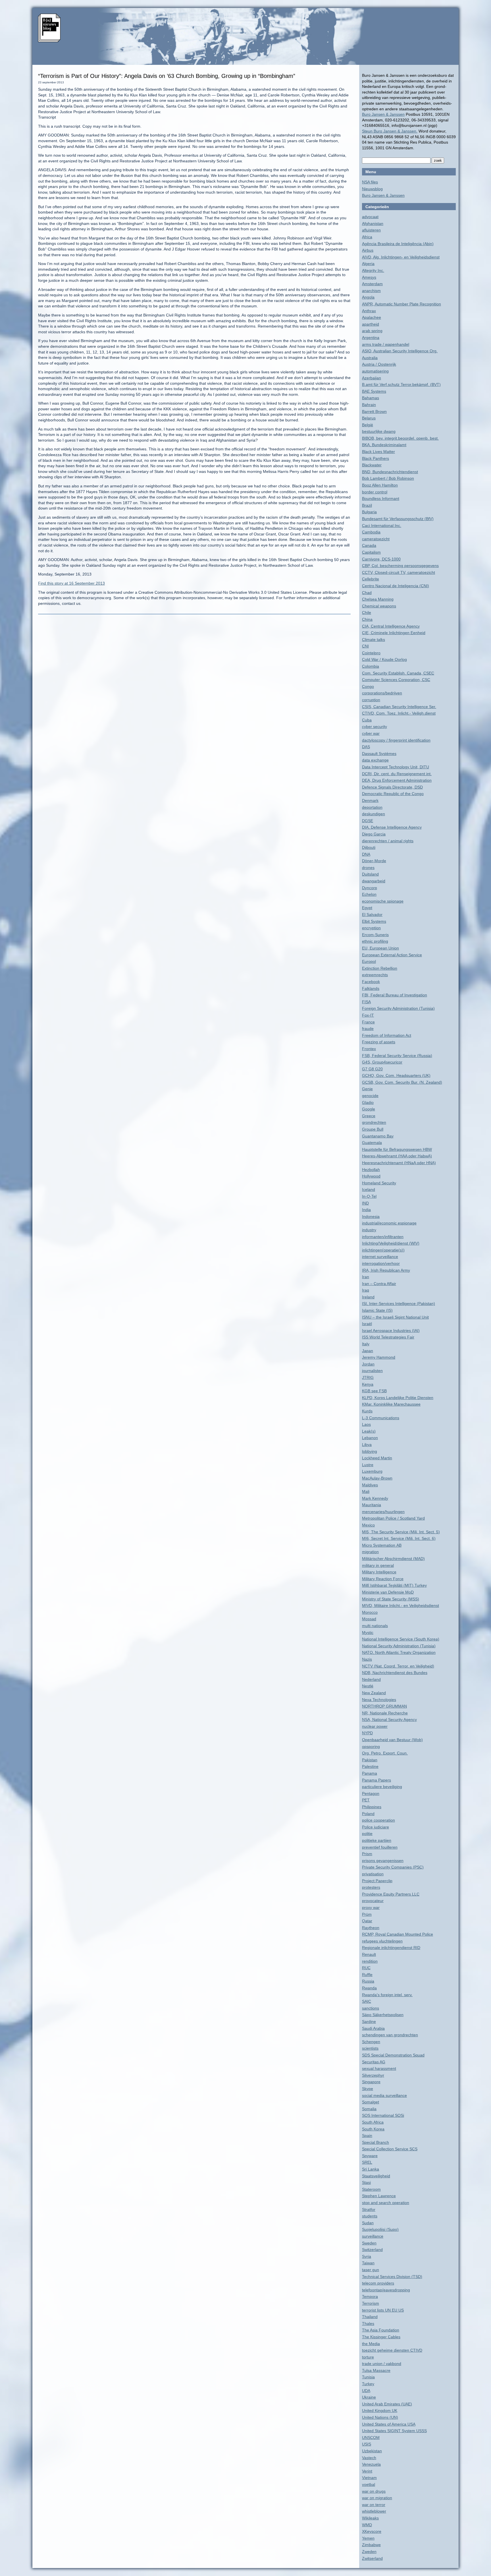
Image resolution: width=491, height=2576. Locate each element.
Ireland (368, 1297)
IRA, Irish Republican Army (386, 1270)
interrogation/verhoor (381, 1263)
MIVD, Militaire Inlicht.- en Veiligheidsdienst (401, 1605)
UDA (366, 2391)
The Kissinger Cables (381, 2337)
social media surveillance (384, 2095)
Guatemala (372, 1143)
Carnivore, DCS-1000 (381, 559)
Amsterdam (372, 284)
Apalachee (372, 317)
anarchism (371, 291)
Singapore (371, 2082)
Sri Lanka (371, 2169)
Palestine (370, 1766)
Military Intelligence (379, 1572)
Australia (370, 358)
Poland (368, 1814)
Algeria (368, 264)
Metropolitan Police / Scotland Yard (393, 1518)
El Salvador (372, 914)
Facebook (371, 982)
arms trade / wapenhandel (386, 344)
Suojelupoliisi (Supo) (380, 2229)
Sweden (369, 2243)
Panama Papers (376, 1780)
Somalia (369, 2109)
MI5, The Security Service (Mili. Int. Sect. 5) (401, 1532)
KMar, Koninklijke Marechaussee (391, 1404)
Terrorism (371, 2303)
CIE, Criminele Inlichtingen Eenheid (394, 633)
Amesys (369, 277)
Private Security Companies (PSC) (393, 1867)
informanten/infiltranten (383, 1237)
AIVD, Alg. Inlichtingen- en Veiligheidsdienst (401, 257)
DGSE (368, 821)
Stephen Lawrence (379, 2196)
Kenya (368, 1384)
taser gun (371, 2270)
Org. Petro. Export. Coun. (385, 1753)
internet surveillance (380, 1257)
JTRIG (368, 1377)
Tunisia (368, 2377)
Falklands (371, 988)
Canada (369, 545)
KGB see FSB (374, 1391)
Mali (366, 1491)
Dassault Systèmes (379, 754)
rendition (370, 1961)
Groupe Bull (373, 1129)
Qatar (367, 1921)
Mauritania (372, 1505)
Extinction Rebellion (380, 968)
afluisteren (371, 230)
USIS (367, 2444)
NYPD (367, 1733)
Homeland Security (379, 1183)
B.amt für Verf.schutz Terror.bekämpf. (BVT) (401, 384)
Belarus (369, 418)
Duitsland (370, 874)
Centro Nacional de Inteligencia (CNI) (396, 586)
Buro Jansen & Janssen (383, 114)
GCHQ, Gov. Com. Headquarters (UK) (396, 1075)
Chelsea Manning (378, 599)
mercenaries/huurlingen (383, 1512)
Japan (368, 1351)
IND (365, 1203)
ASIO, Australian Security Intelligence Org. (400, 351)
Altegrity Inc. (373, 270)
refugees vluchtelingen (382, 1941)
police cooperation (378, 1820)
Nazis (367, 1659)
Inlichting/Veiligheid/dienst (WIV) (391, 1243)
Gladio (368, 1102)
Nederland (371, 1679)
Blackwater (372, 465)
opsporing (371, 1747)
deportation (372, 807)
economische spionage (383, 901)
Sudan (368, 2223)
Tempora (370, 2296)
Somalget (371, 2102)
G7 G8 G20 (372, 1069)
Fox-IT (368, 1015)
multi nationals (375, 1626)
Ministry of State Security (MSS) (391, 1599)
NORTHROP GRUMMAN (384, 1706)
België (368, 425)
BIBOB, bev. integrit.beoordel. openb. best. (400, 438)
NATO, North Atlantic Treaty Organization (399, 1652)
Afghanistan (373, 224)
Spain (367, 2136)
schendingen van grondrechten (390, 2035)
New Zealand (374, 1693)
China (367, 619)
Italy (366, 1344)
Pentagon (371, 1793)
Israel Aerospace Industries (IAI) (391, 1331)
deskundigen (374, 814)
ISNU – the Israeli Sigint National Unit (395, 1317)
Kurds (367, 1411)
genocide (370, 1096)
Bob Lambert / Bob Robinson (388, 478)
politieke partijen (377, 1840)
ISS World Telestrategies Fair (388, 1337)
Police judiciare (375, 1827)
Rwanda (369, 1988)
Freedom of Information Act (387, 1035)
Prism (367, 1854)
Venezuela (371, 2464)
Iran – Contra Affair (379, 1284)
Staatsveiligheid (376, 2176)
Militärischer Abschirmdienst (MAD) (393, 1559)
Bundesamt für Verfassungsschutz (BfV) (398, 519)
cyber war (371, 733)
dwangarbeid (374, 881)
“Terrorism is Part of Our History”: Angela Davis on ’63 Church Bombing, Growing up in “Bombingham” (167, 76)
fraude (368, 1029)
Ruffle (367, 1975)
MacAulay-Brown (377, 1478)
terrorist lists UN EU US (383, 2310)
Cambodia (371, 532)
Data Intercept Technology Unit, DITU (396, 767)
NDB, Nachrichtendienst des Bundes (395, 1673)
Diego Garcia (374, 834)
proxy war (371, 1907)
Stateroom (371, 2189)
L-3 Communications (381, 1418)
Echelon (369, 894)
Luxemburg (372, 1471)
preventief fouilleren (380, 1847)
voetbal (369, 2484)
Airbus (368, 250)
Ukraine (369, 2397)
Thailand (370, 2317)
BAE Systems (374, 391)
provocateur (373, 1901)
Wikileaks (370, 2518)
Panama (370, 1773)
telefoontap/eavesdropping (386, 2290)
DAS (366, 747)
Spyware (370, 2156)
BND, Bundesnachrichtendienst (390, 472)
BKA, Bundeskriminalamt (384, 445)
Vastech (369, 2458)
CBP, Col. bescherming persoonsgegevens (400, 566)
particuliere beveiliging (382, 1787)
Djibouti (369, 847)
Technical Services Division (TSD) (392, 2277)
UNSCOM (371, 2438)
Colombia (371, 666)
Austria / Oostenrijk (379, 364)
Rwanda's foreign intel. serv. (387, 1995)
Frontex (369, 1049)
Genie (367, 1089)
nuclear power (375, 1726)
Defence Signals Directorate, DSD (392, 787)
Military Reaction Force (383, 1579)
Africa (367, 237)
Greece (369, 1116)
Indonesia (371, 1216)
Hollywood (371, 1176)
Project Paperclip (377, 1881)
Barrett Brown (374, 411)
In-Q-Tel (369, 1196)
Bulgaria (369, 512)
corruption (371, 700)
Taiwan (368, 2263)
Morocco (370, 1612)
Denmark (370, 800)
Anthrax (369, 311)
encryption (371, 928)
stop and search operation (386, 2203)
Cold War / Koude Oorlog (384, 659)
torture (368, 2357)
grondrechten (374, 1122)
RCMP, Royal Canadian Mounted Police (398, 1934)
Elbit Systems (374, 921)
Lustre (368, 1465)
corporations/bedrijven (382, 693)
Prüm (367, 1914)
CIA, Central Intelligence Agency (391, 626)
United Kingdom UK (380, 2411)
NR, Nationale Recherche (385, 1713)
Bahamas (371, 398)
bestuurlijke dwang (379, 431)
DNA (366, 854)
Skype (368, 2089)
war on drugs (374, 2491)
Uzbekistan (372, 2451)
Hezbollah (371, 1170)
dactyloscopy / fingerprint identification (396, 740)
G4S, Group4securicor (382, 1062)
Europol (369, 961)
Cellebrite (371, 579)
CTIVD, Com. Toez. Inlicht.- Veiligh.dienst (399, 713)
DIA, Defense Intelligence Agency (392, 827)
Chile (367, 613)
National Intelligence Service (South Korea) (401, 1639)
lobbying (370, 1451)
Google (369, 1109)
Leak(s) (369, 1431)
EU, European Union (380, 948)
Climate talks (374, 640)
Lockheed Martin (377, 1458)
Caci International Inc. (382, 525)
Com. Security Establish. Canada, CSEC (398, 673)
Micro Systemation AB (382, 1545)
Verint (367, 2471)
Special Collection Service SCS (390, 2149)
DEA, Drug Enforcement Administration (397, 780)
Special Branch (375, 2142)
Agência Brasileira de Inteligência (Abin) (398, 244)
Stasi (366, 2182)
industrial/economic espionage (389, 1223)
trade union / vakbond (382, 2364)
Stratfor (369, 2209)
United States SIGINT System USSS (394, 2431)
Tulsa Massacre (376, 2370)
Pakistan (370, 1760)
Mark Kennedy (375, 1498)
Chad (367, 593)
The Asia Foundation (381, 2330)
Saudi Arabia (373, 2028)
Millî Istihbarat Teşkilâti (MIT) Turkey (394, 1585)
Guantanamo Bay (378, 1136)
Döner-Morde (374, 861)
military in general (378, 1565)
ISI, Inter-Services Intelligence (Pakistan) (399, 1303)
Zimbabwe (371, 2545)
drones (368, 868)
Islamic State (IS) (377, 1310)
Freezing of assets (379, 1042)
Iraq (366, 1290)
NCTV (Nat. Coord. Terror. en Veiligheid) (398, 1666)
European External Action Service (392, 955)
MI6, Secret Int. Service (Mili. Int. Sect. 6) (399, 1538)
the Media (371, 2344)
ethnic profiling (375, 941)
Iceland (369, 1189)
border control (375, 492)
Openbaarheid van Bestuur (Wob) (392, 1740)
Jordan (368, 1364)
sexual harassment (379, 2068)
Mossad (369, 1619)
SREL (367, 2162)
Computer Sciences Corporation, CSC (396, 680)
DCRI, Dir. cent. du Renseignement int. (397, 774)
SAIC (367, 2001)
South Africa (373, 2122)
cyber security (375, 727)
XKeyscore (372, 2531)
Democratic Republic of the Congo (393, 794)
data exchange (375, 760)
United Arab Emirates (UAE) (387, 2404)
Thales (368, 2323)
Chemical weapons (379, 606)
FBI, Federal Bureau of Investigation (395, 995)
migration (370, 1552)
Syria (367, 2256)
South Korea (373, 2129)
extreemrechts (375, 975)
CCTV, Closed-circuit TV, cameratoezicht (399, 572)
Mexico (368, 1525)
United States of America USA (389, 2424)
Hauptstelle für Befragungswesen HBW (397, 1149)
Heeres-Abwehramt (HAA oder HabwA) (397, 1156)
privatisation (373, 1874)
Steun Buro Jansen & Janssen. (390, 131)
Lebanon (370, 1438)
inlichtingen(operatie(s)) (383, 1250)
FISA (366, 1002)
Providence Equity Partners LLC (391, 1894)
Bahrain (369, 405)
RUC (366, 1968)
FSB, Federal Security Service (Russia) (397, 1056)
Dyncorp (370, 888)
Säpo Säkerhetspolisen (383, 2015)
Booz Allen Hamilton (380, 485)
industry (369, 1230)
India (366, 1210)
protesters (371, 1887)
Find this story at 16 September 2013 (71, 583)
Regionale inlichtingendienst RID (391, 1948)
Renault (369, 1954)
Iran (366, 1277)
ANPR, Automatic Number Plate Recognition (401, 304)
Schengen (371, 2042)
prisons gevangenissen (383, 1861)
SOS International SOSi (383, 2115)
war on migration (377, 2498)
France (368, 1022)
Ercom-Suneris (375, 935)
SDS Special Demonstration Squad (393, 2055)
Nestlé (368, 1686)
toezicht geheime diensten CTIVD (392, 2350)
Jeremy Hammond (379, 1357)
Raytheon (371, 1928)
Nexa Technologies (379, 1700)
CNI (365, 646)
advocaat (370, 217)
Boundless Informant (381, 498)
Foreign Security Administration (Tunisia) (398, 1008)
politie (367, 1834)
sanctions (371, 2008)
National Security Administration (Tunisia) (399, 1646)
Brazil (367, 505)
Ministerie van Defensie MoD (388, 1592)
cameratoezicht (376, 539)
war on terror (374, 2505)
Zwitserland (372, 2558)
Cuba (367, 720)
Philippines (372, 1807)
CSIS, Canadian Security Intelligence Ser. (399, 707)
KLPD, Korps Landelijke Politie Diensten (398, 1398)
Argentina (371, 338)
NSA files (370, 182)
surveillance (373, 2236)
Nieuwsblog (372, 189)
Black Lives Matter (378, 452)
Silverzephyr (373, 2075)
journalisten (372, 1371)
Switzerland (372, 2250)
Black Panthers (375, 458)
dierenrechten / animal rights (388, 841)
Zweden (369, 2552)
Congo (368, 686)
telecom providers (378, 2283)
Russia (368, 1981)
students (370, 2216)
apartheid (371, 324)
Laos (366, 1424)
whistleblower (374, 2511)
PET (366, 1800)
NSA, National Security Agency (389, 1720)
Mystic (368, 1632)
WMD (367, 2525)
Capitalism (371, 552)
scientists (370, 2048)
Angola (368, 297)
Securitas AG (374, 2062)
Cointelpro (371, 653)
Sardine (369, 2022)
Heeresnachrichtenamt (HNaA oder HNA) (399, 1163)
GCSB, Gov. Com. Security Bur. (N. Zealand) (402, 1082)
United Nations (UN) (380, 2417)
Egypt (367, 908)
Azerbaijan (372, 378)
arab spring (372, 331)
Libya (367, 1445)
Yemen (368, 2538)
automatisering (375, 371)
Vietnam (369, 2478)
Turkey (368, 2384)
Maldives (370, 1485)
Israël (367, 1324)
